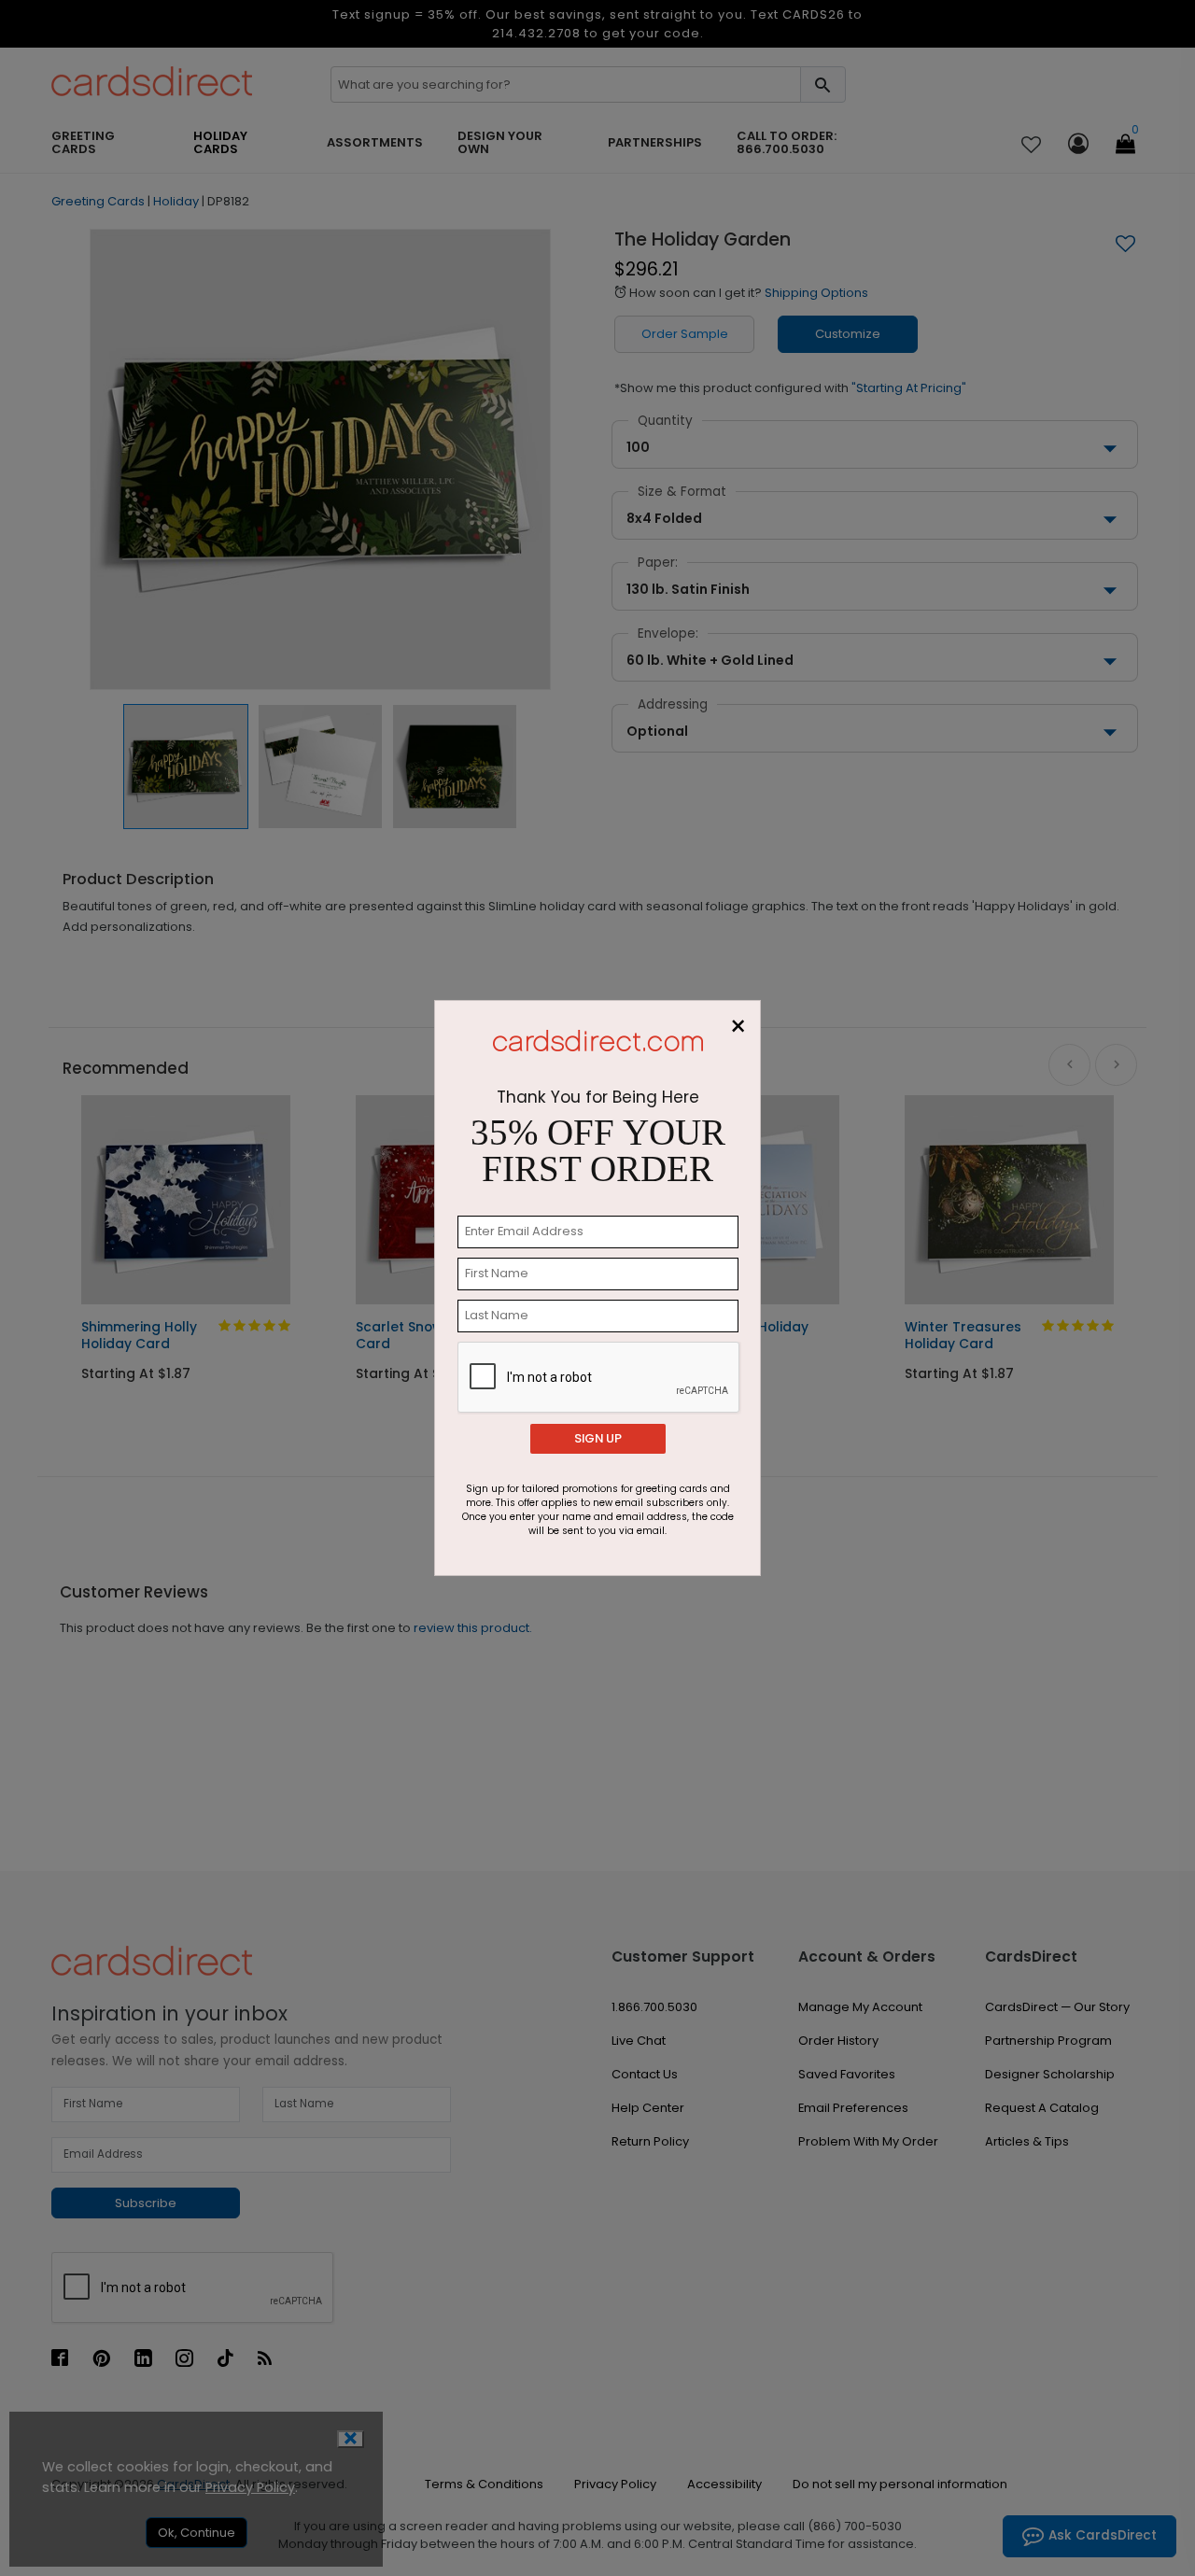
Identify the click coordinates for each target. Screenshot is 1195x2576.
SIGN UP (598, 1438)
